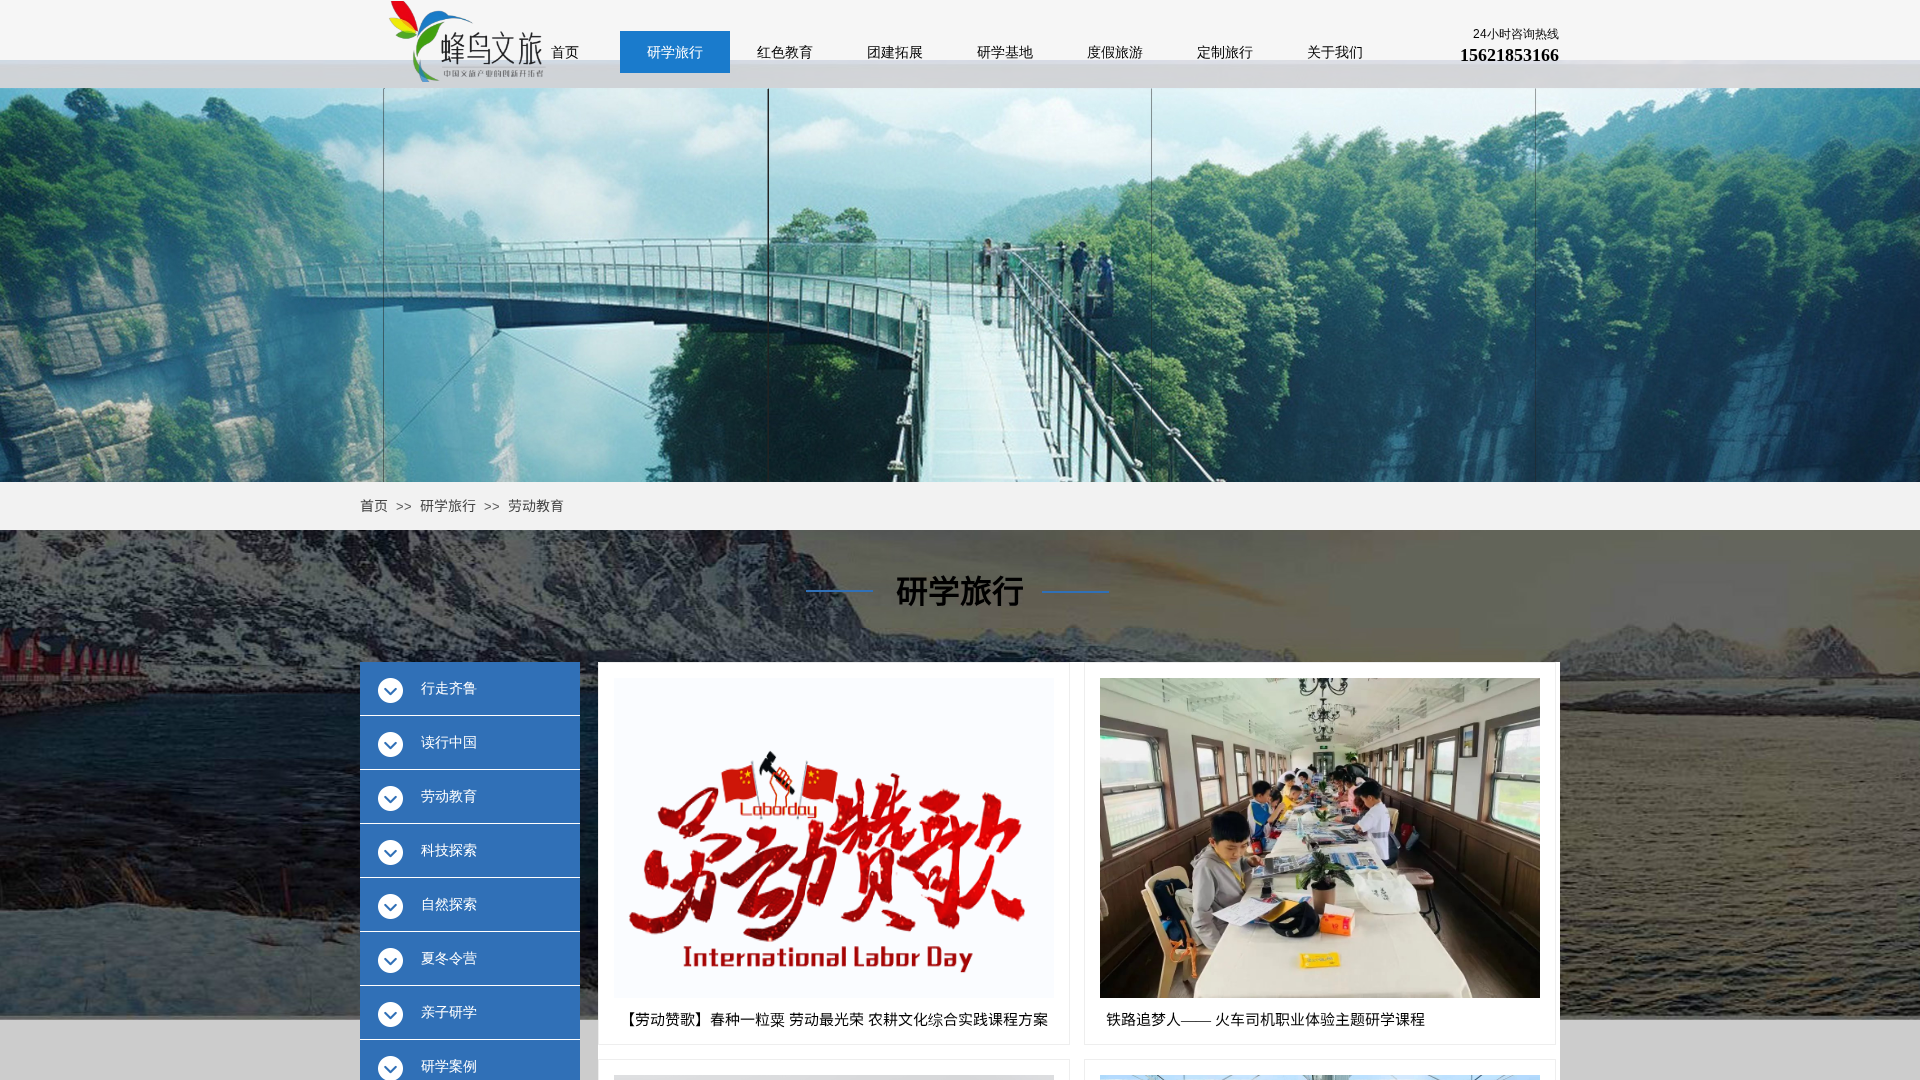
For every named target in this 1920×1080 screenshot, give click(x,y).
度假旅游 (1115, 52)
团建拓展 (895, 52)
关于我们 (1335, 52)
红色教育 (785, 52)
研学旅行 (448, 505)
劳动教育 (536, 505)
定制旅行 (1225, 52)
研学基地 (1005, 52)
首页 (374, 505)
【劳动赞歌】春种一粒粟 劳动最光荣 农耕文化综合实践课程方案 (834, 1018)
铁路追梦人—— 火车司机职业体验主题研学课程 (1265, 1018)
